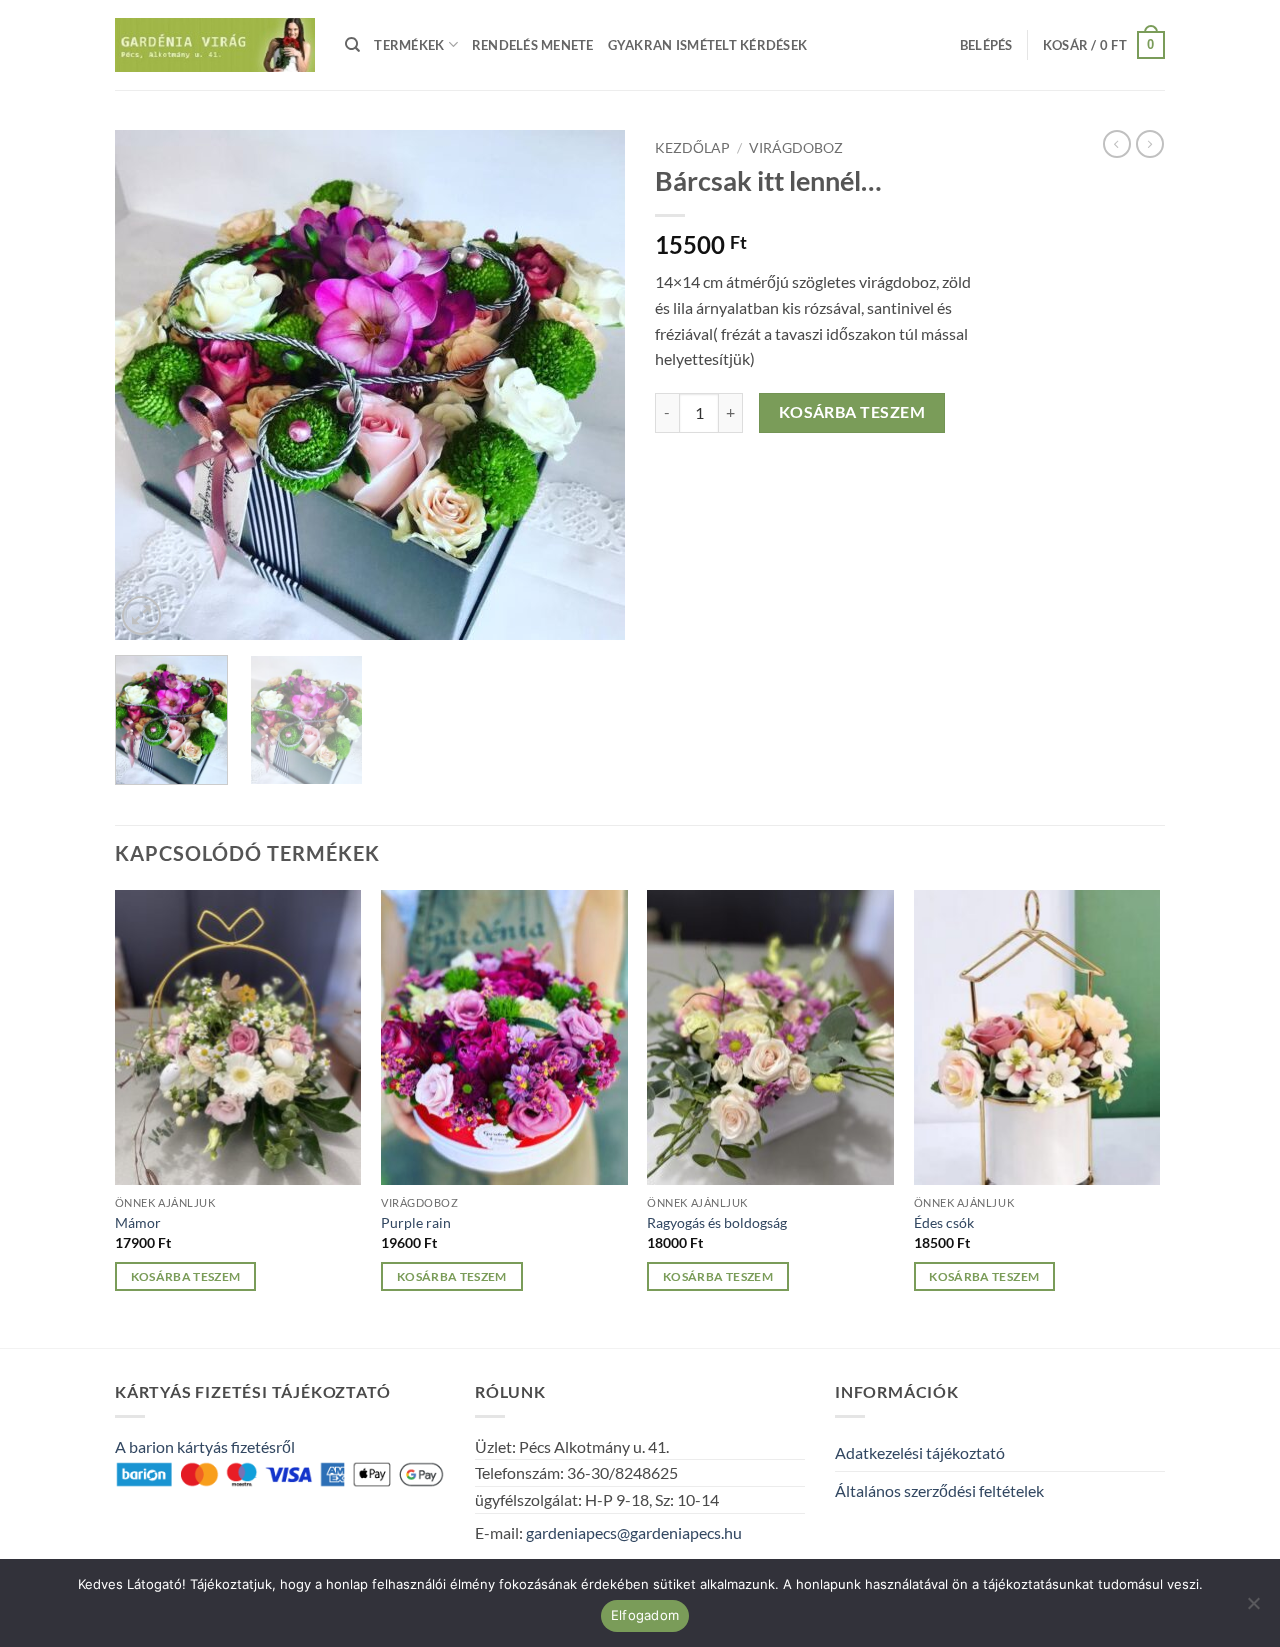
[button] (986, 45)
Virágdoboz (796, 148)
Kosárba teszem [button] (186, 1276)
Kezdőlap (692, 148)
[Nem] (1253, 1609)
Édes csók (944, 1222)
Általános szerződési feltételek (939, 1490)
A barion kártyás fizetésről (205, 1446)
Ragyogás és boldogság (717, 1222)
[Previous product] (1150, 144)
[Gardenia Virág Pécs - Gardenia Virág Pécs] (215, 45)
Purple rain (416, 1222)
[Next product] (1117, 144)
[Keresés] (352, 45)
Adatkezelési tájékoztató (920, 1452)
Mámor (138, 1222)
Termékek (409, 45)
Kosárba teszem (852, 412)
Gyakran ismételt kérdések (707, 45)
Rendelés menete (533, 45)
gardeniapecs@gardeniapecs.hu (634, 1532)
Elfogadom (645, 1615)
